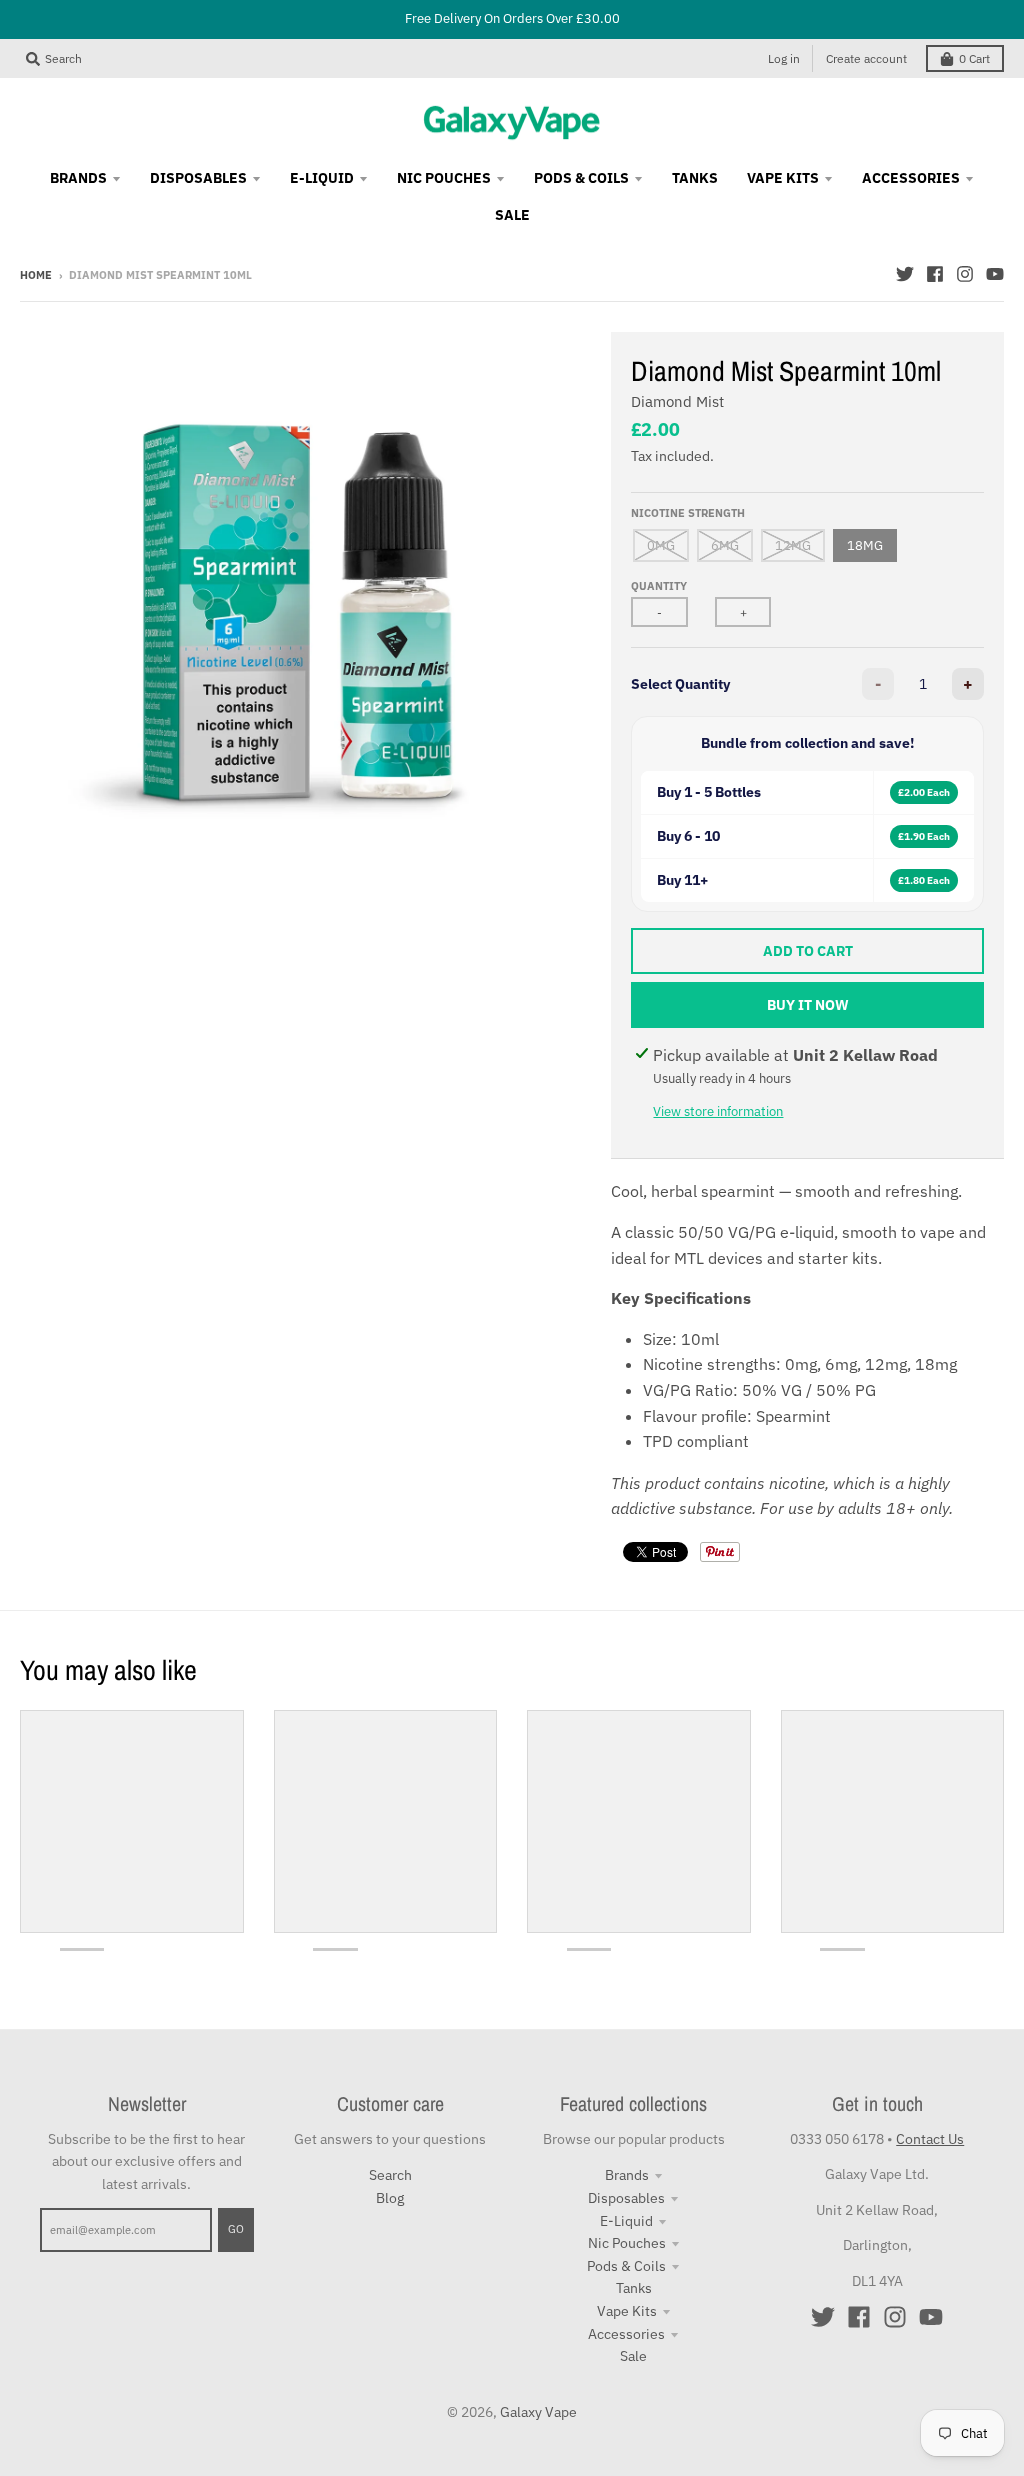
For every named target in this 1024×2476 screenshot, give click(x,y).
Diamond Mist (677, 401)
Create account (866, 58)
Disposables (626, 2198)
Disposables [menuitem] (198, 178)
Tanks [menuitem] (695, 178)
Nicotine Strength (688, 513)
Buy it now (808, 1005)
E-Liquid (626, 2221)
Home (36, 275)
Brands (627, 2175)
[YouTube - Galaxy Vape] (995, 274)
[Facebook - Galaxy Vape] (935, 274)
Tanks (634, 2288)
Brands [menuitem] (78, 178)
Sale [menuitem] (512, 215)
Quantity (659, 586)
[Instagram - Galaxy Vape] (965, 274)
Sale (633, 2356)
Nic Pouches (627, 2243)
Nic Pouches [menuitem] (444, 178)
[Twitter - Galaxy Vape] (905, 274)
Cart (974, 58)
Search (390, 2175)
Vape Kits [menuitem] (783, 178)
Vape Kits (627, 2311)
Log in (784, 58)
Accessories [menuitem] (911, 178)
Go (236, 2229)
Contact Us (930, 2139)
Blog (390, 2198)
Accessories (626, 2334)
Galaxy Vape (538, 2412)
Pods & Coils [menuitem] (581, 178)
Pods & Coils (626, 2266)
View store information (718, 1111)
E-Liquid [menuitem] (322, 178)
